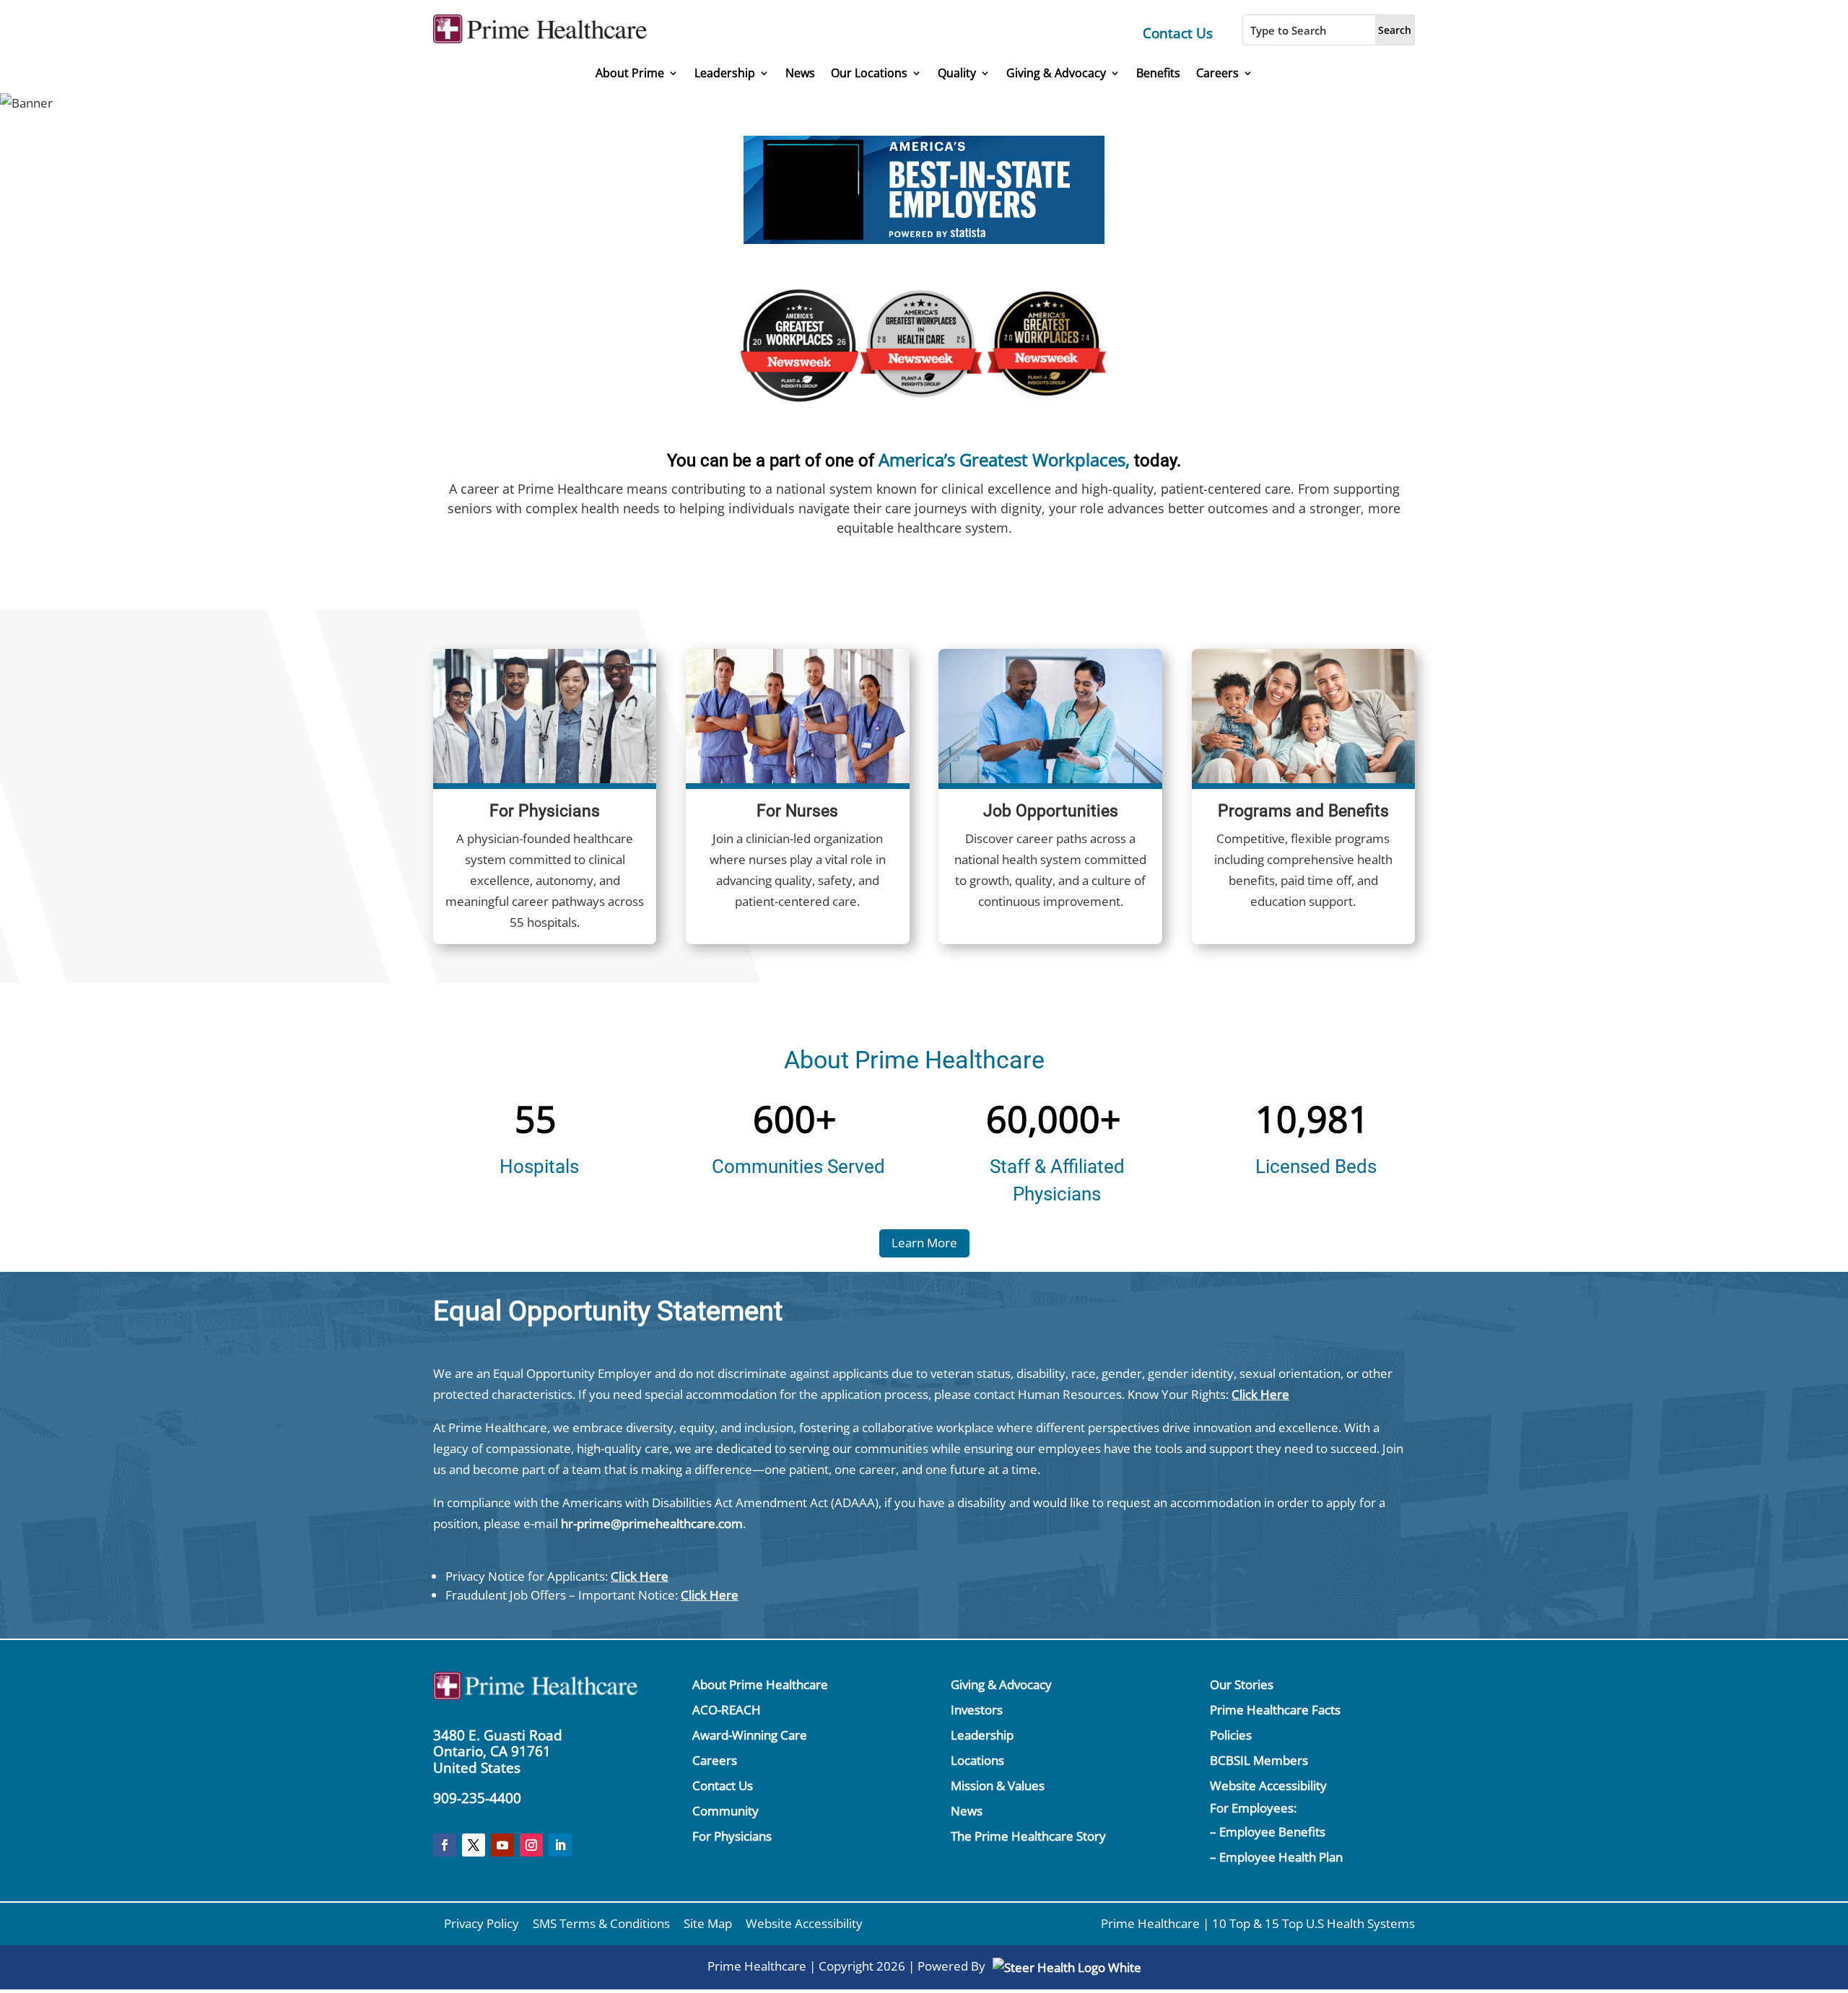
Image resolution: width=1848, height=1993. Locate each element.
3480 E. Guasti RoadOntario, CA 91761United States (498, 1752)
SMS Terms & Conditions (601, 1923)
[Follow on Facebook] (445, 1845)
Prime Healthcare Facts (1275, 1710)
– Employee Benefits (1268, 1832)
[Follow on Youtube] (502, 1845)
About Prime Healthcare (760, 1684)
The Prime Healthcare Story (1028, 1836)
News (800, 73)
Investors (977, 1710)
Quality (957, 73)
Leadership (725, 73)
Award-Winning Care (750, 1735)
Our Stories (1242, 1684)
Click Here (1260, 1394)
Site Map (708, 1923)
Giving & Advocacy (1056, 73)
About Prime (630, 73)
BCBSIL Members (1259, 1760)
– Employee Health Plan (1276, 1857)
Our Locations (869, 73)
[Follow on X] (474, 1845)
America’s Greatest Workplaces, (1004, 459)
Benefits (1158, 73)
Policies (1231, 1735)
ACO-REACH (727, 1710)
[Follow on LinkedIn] (560, 1845)
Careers (1217, 73)
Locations (977, 1760)
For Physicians (732, 1836)
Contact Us (1178, 33)
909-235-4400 (477, 1798)
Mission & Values (998, 1785)
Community (725, 1811)
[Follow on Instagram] (531, 1845)
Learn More (924, 1243)
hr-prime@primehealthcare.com (652, 1523)
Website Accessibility (1268, 1785)
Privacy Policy (481, 1923)
